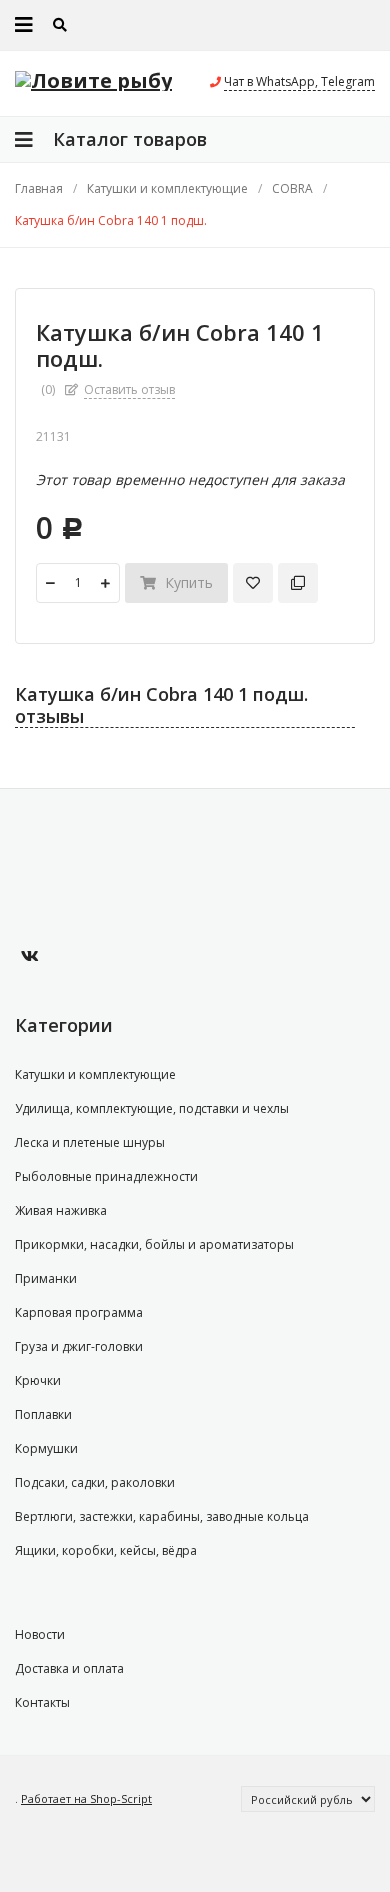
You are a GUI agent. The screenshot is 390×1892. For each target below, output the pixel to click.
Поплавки (43, 1414)
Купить (187, 582)
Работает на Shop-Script (86, 1798)
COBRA (292, 189)
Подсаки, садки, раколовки (95, 1482)
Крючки (38, 1380)
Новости (40, 1634)
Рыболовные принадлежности (106, 1176)
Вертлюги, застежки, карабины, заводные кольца (162, 1516)
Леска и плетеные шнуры (90, 1142)
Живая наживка (61, 1210)
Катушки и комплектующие (167, 189)
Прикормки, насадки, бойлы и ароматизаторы (154, 1244)
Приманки (46, 1278)
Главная (39, 189)
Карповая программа (79, 1312)
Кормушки (46, 1448)
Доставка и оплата (69, 1668)
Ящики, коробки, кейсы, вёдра (106, 1550)
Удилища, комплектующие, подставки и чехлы (152, 1108)
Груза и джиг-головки (79, 1346)
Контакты (42, 1702)
